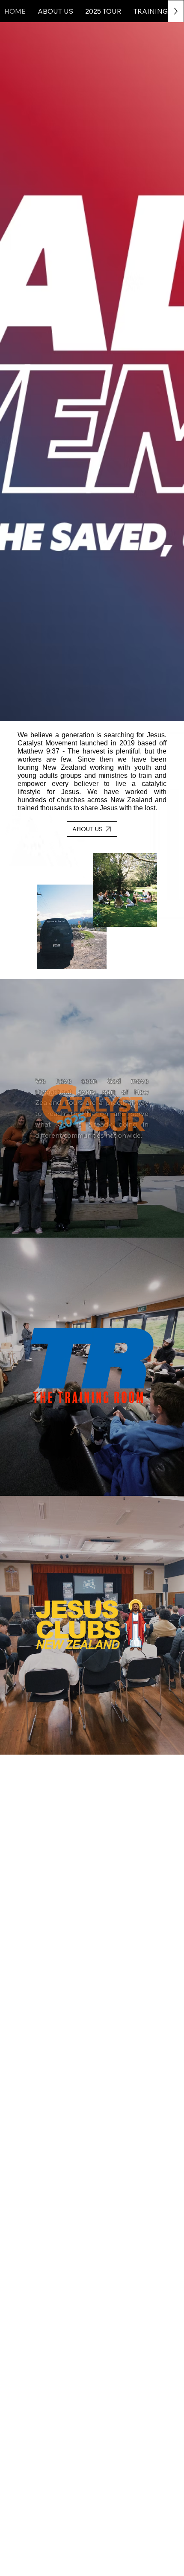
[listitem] (92, 1108)
